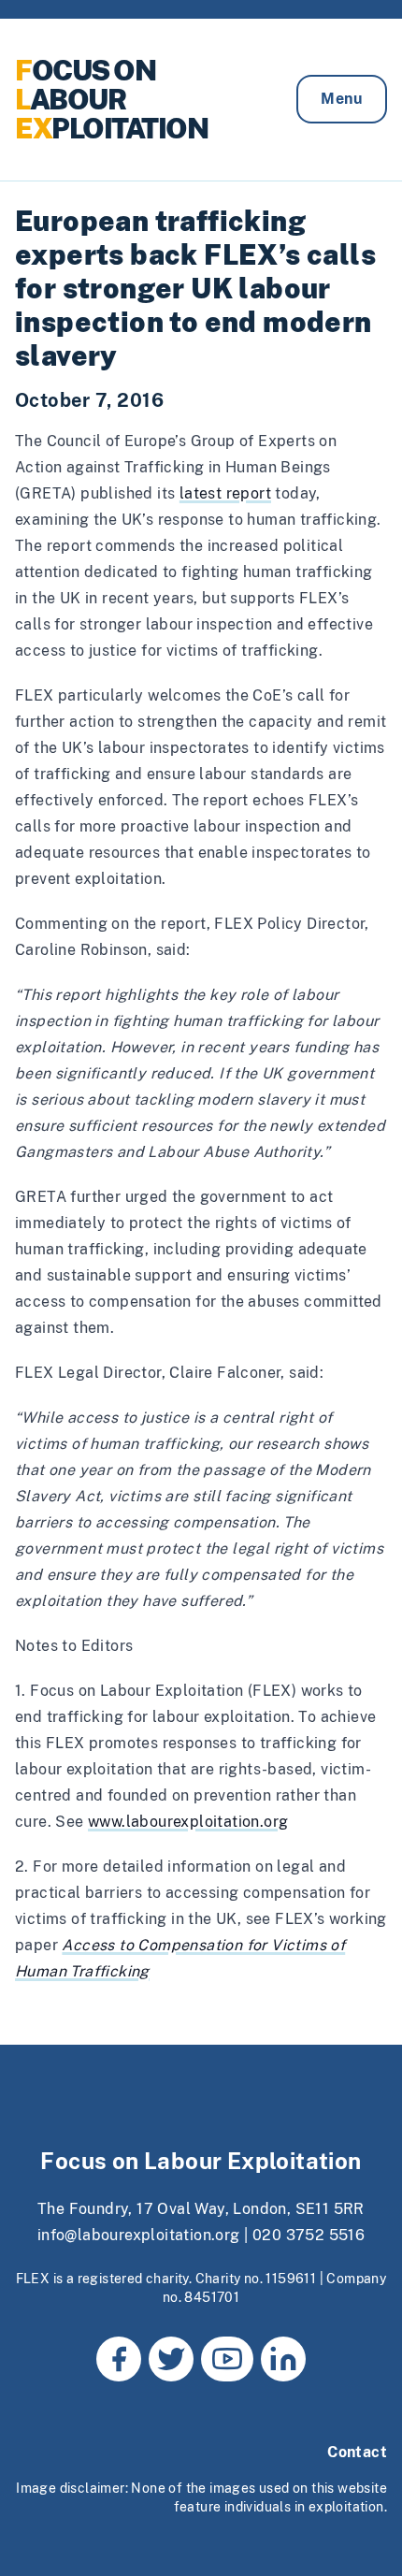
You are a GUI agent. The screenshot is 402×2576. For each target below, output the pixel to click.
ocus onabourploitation (111, 99)
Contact (357, 2452)
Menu (342, 99)
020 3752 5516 (309, 2235)
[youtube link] (227, 2359)
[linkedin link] (283, 2359)
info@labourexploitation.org (139, 2235)
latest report (225, 493)
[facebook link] (119, 2359)
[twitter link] (171, 2359)
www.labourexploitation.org (188, 1822)
